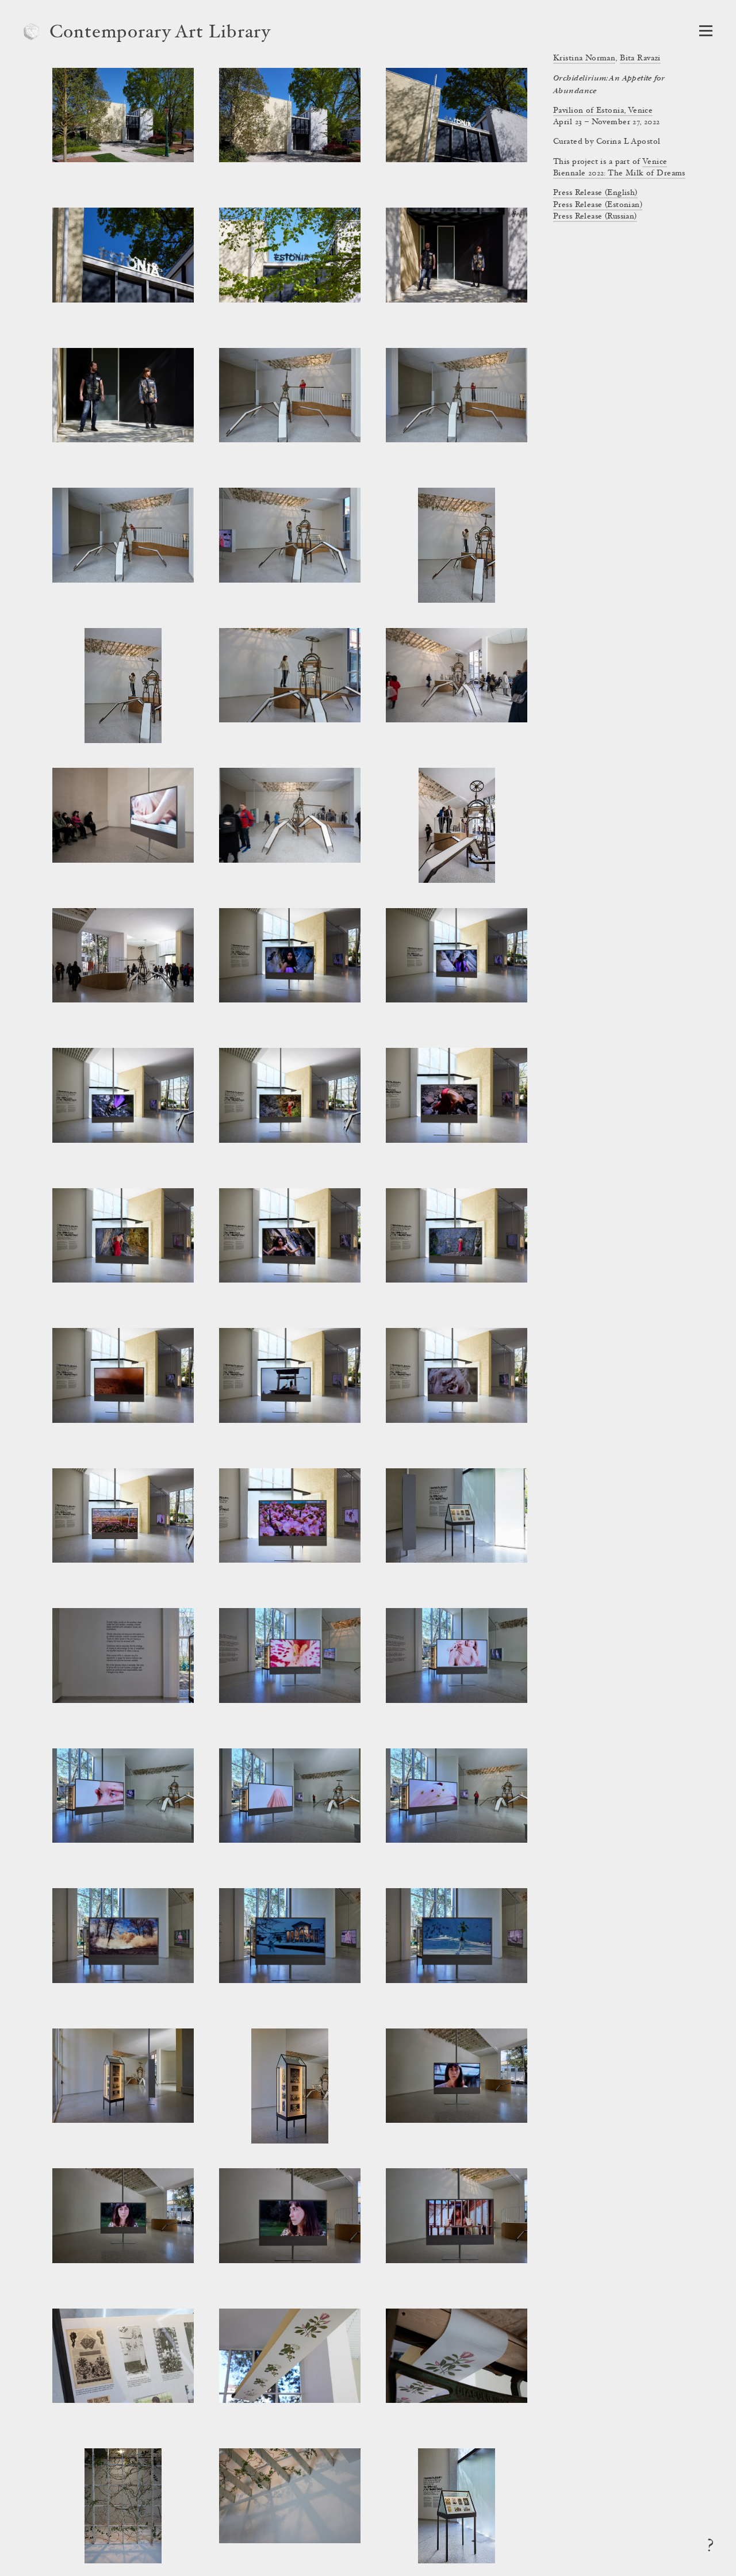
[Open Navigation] (706, 31)
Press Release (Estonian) (598, 205)
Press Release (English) (595, 193)
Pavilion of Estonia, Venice (603, 111)
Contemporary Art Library (160, 33)
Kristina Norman (584, 59)
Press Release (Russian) (595, 217)
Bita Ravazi (640, 59)
